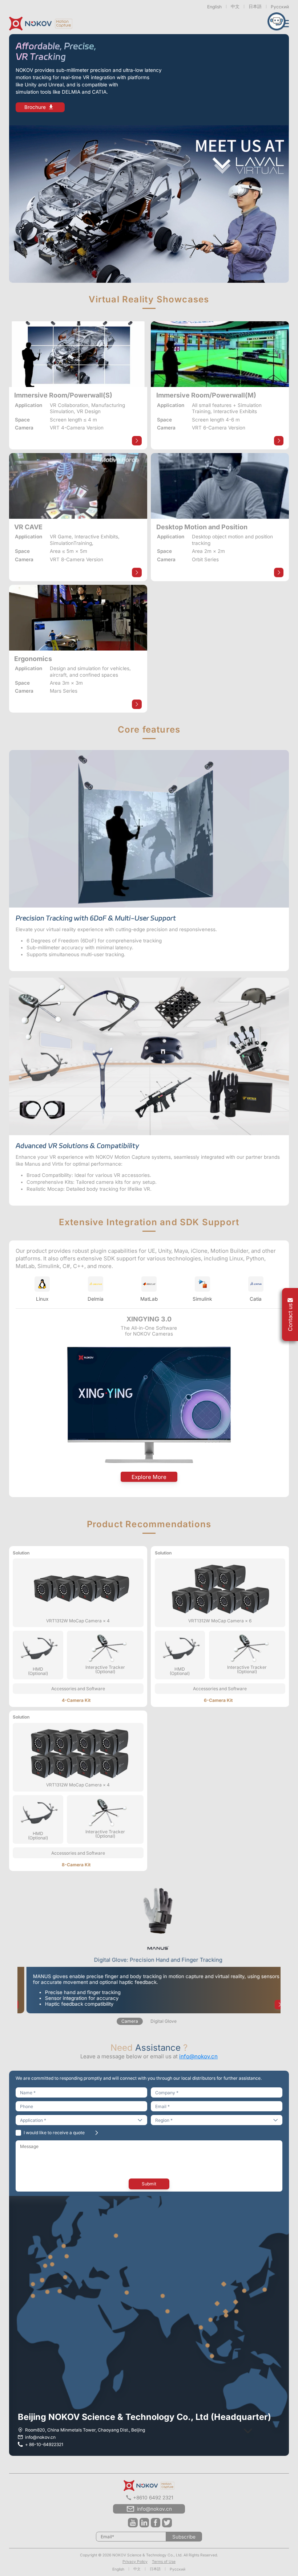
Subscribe (184, 2537)
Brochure (35, 107)
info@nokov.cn (198, 2056)
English (214, 7)
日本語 (255, 6)
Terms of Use (164, 2561)
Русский (280, 7)
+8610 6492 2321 (153, 2498)
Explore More (149, 1477)
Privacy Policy (135, 2561)
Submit (149, 2184)
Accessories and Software (78, 1689)
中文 (235, 6)
